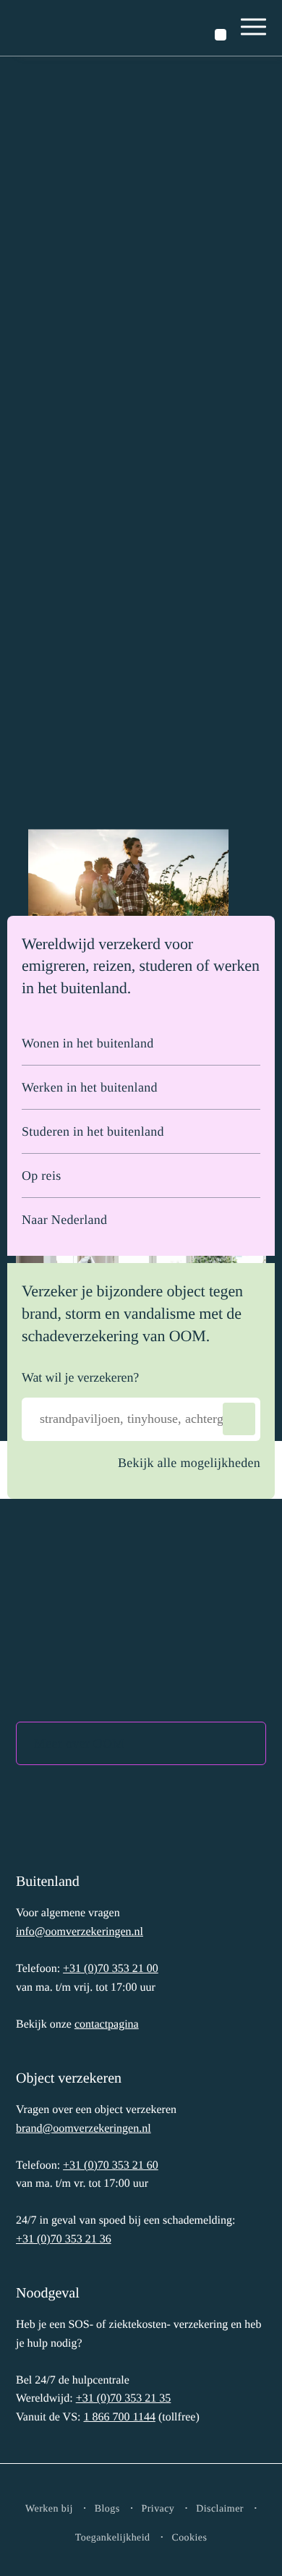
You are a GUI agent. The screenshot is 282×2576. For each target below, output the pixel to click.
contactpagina (107, 2024)
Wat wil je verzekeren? (80, 1377)
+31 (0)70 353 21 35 (124, 2398)
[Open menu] (254, 28)
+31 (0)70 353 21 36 (64, 2239)
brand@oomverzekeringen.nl (84, 2129)
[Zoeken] (221, 35)
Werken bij (49, 2509)
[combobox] (141, 1419)
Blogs (107, 2509)
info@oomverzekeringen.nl (80, 1932)
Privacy (158, 2509)
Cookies (189, 2538)
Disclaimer (220, 2509)
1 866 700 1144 (119, 2417)
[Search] (239, 1419)
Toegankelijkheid (113, 2538)
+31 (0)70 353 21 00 (111, 1969)
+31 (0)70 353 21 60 (111, 2165)
